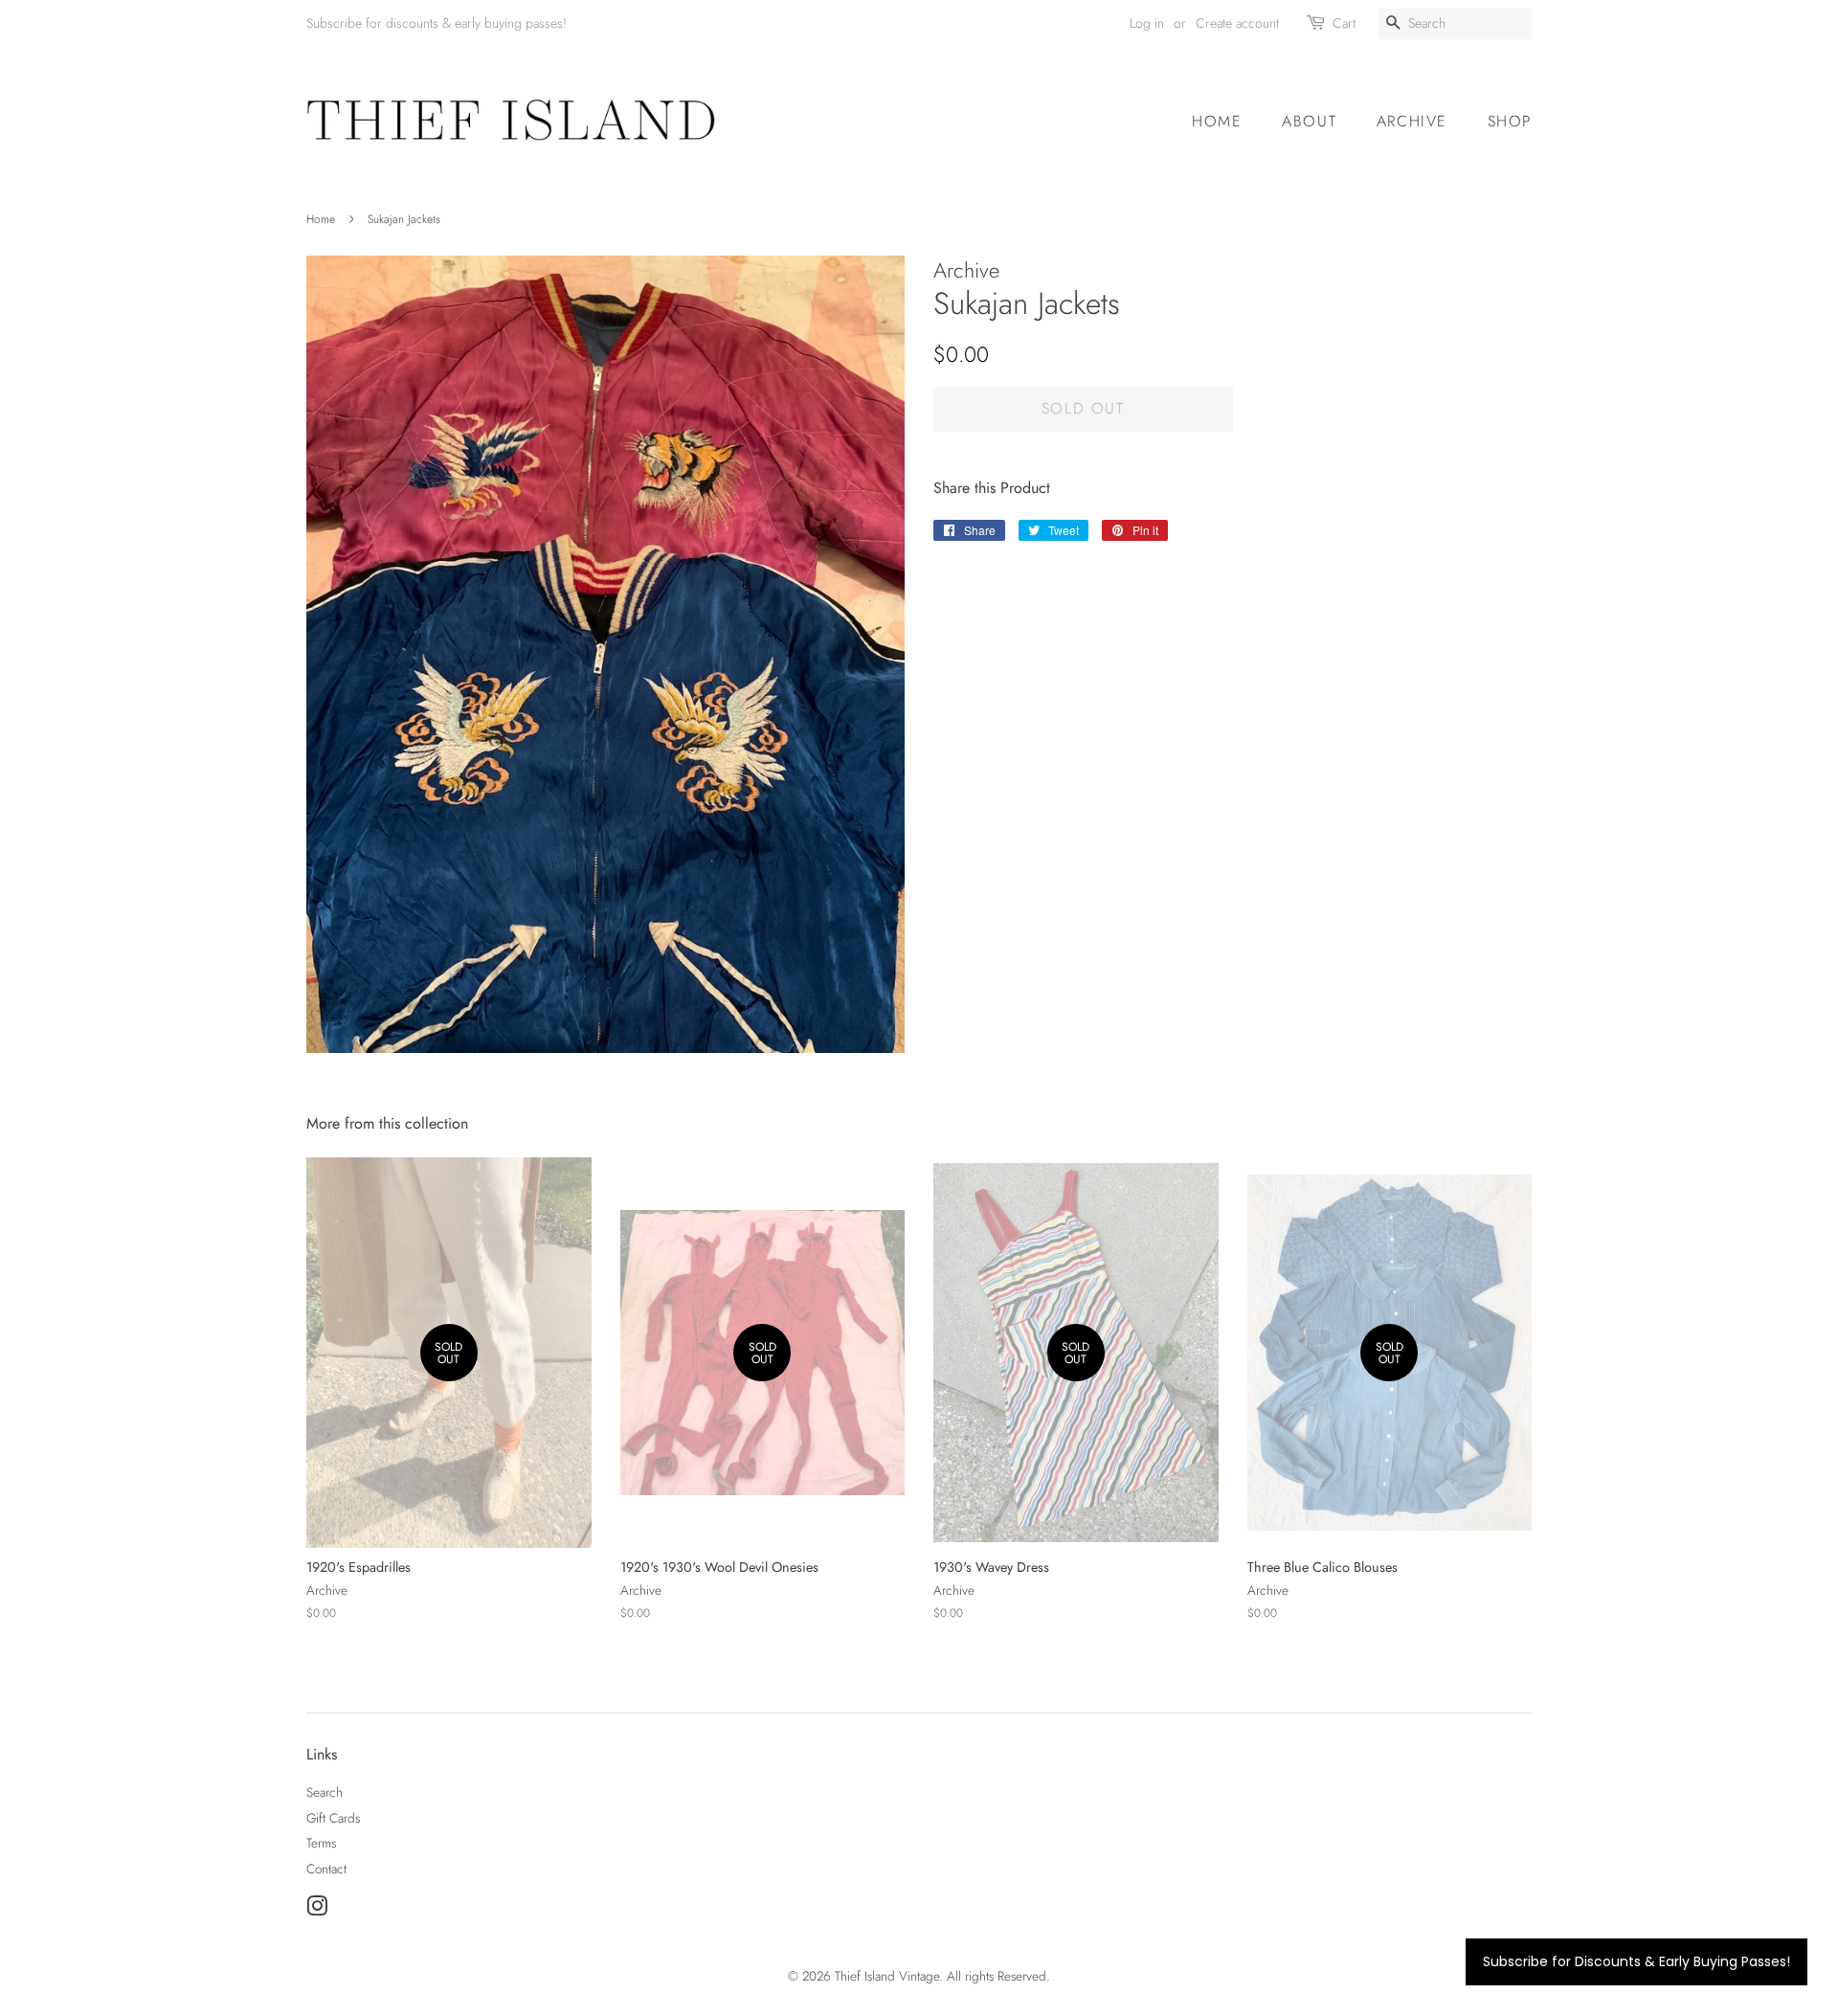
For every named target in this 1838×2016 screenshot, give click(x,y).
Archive (1412, 121)
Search (325, 1792)
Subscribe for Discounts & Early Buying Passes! (1636, 1961)
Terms (321, 1843)
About (1309, 121)
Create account (1237, 23)
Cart (1344, 23)
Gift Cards (333, 1818)
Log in (1147, 23)
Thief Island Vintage (887, 1976)
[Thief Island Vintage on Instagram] (317, 1910)
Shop (1510, 121)
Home (1217, 121)
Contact (326, 1869)
